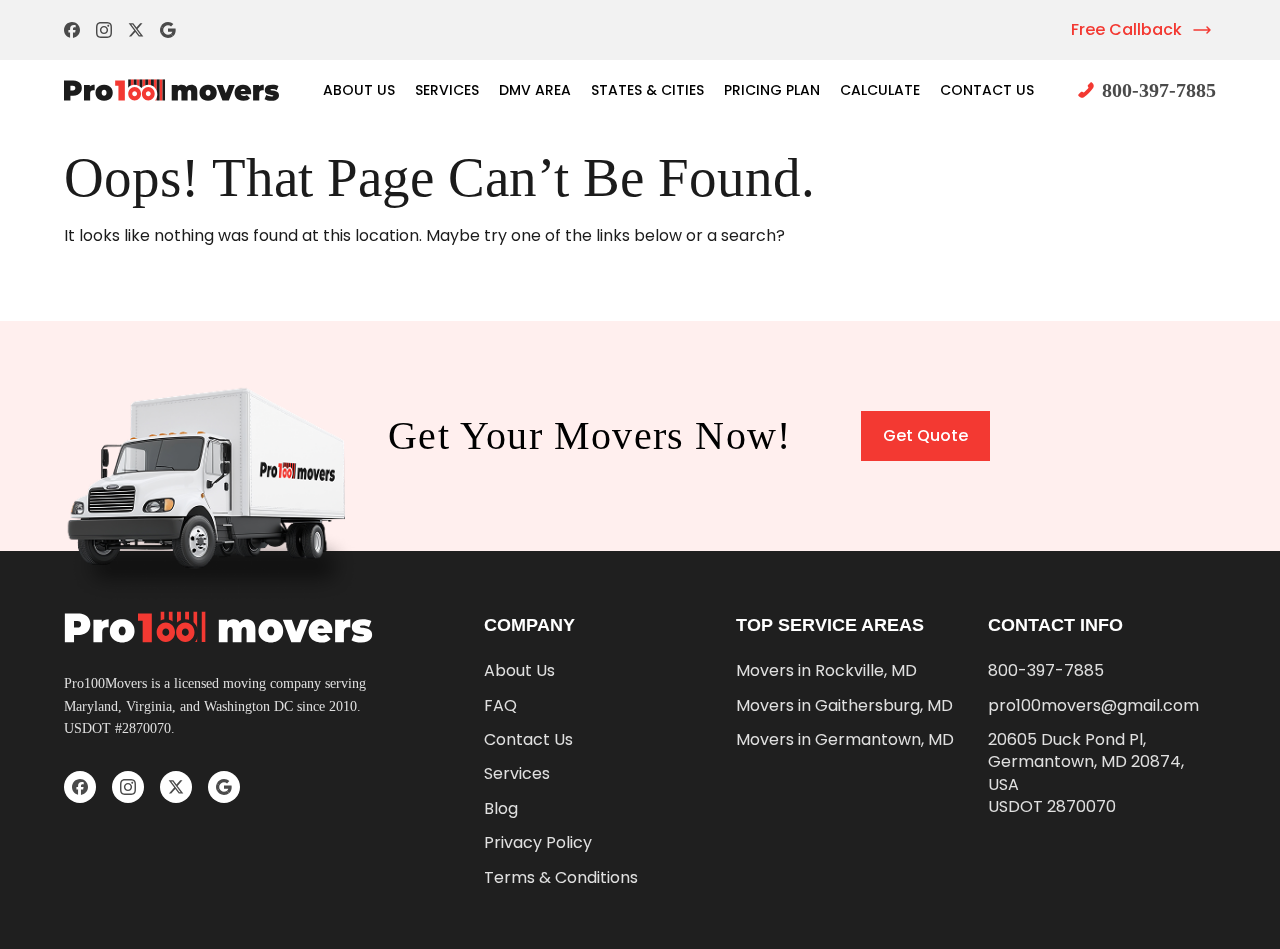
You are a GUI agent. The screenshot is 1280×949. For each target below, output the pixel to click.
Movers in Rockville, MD (826, 671)
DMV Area (535, 90)
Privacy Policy (538, 843)
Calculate (880, 90)
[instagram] (104, 30)
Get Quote (925, 435)
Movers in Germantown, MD (845, 740)
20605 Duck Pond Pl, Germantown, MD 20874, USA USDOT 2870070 (1086, 773)
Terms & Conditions (561, 878)
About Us (359, 90)
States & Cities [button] (647, 90)
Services (447, 90)
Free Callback (1126, 29)
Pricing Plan (772, 90)
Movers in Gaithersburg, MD (844, 706)
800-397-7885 (1159, 90)
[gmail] (168, 30)
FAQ (500, 706)
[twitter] (136, 30)
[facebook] (72, 30)
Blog (501, 809)
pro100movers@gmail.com (1093, 706)
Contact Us (987, 90)
